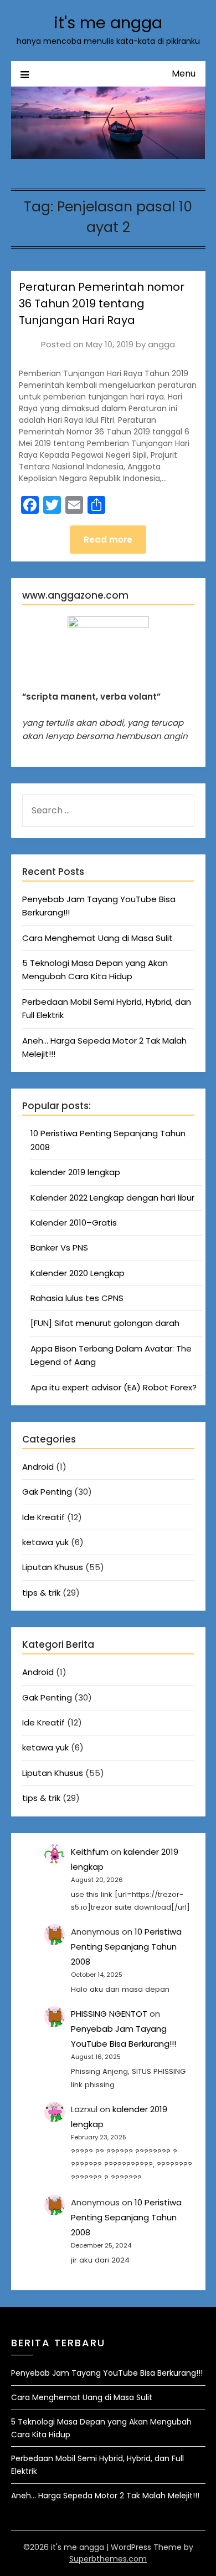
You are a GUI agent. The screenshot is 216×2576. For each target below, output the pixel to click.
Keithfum (90, 1852)
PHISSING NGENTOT (109, 2014)
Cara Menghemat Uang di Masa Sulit (97, 938)
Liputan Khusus (53, 1567)
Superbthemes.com (108, 2559)
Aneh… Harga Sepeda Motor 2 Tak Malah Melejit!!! (105, 2496)
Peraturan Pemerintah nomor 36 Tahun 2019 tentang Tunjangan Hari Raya (102, 303)
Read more (108, 540)
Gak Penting (47, 1492)
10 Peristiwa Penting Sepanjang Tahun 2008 (126, 1947)
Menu (184, 74)
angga (161, 344)
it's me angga (108, 23)
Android (38, 1467)
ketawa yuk (45, 1542)
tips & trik (41, 1593)
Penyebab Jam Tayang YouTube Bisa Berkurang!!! (107, 2373)
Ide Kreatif (43, 1517)
